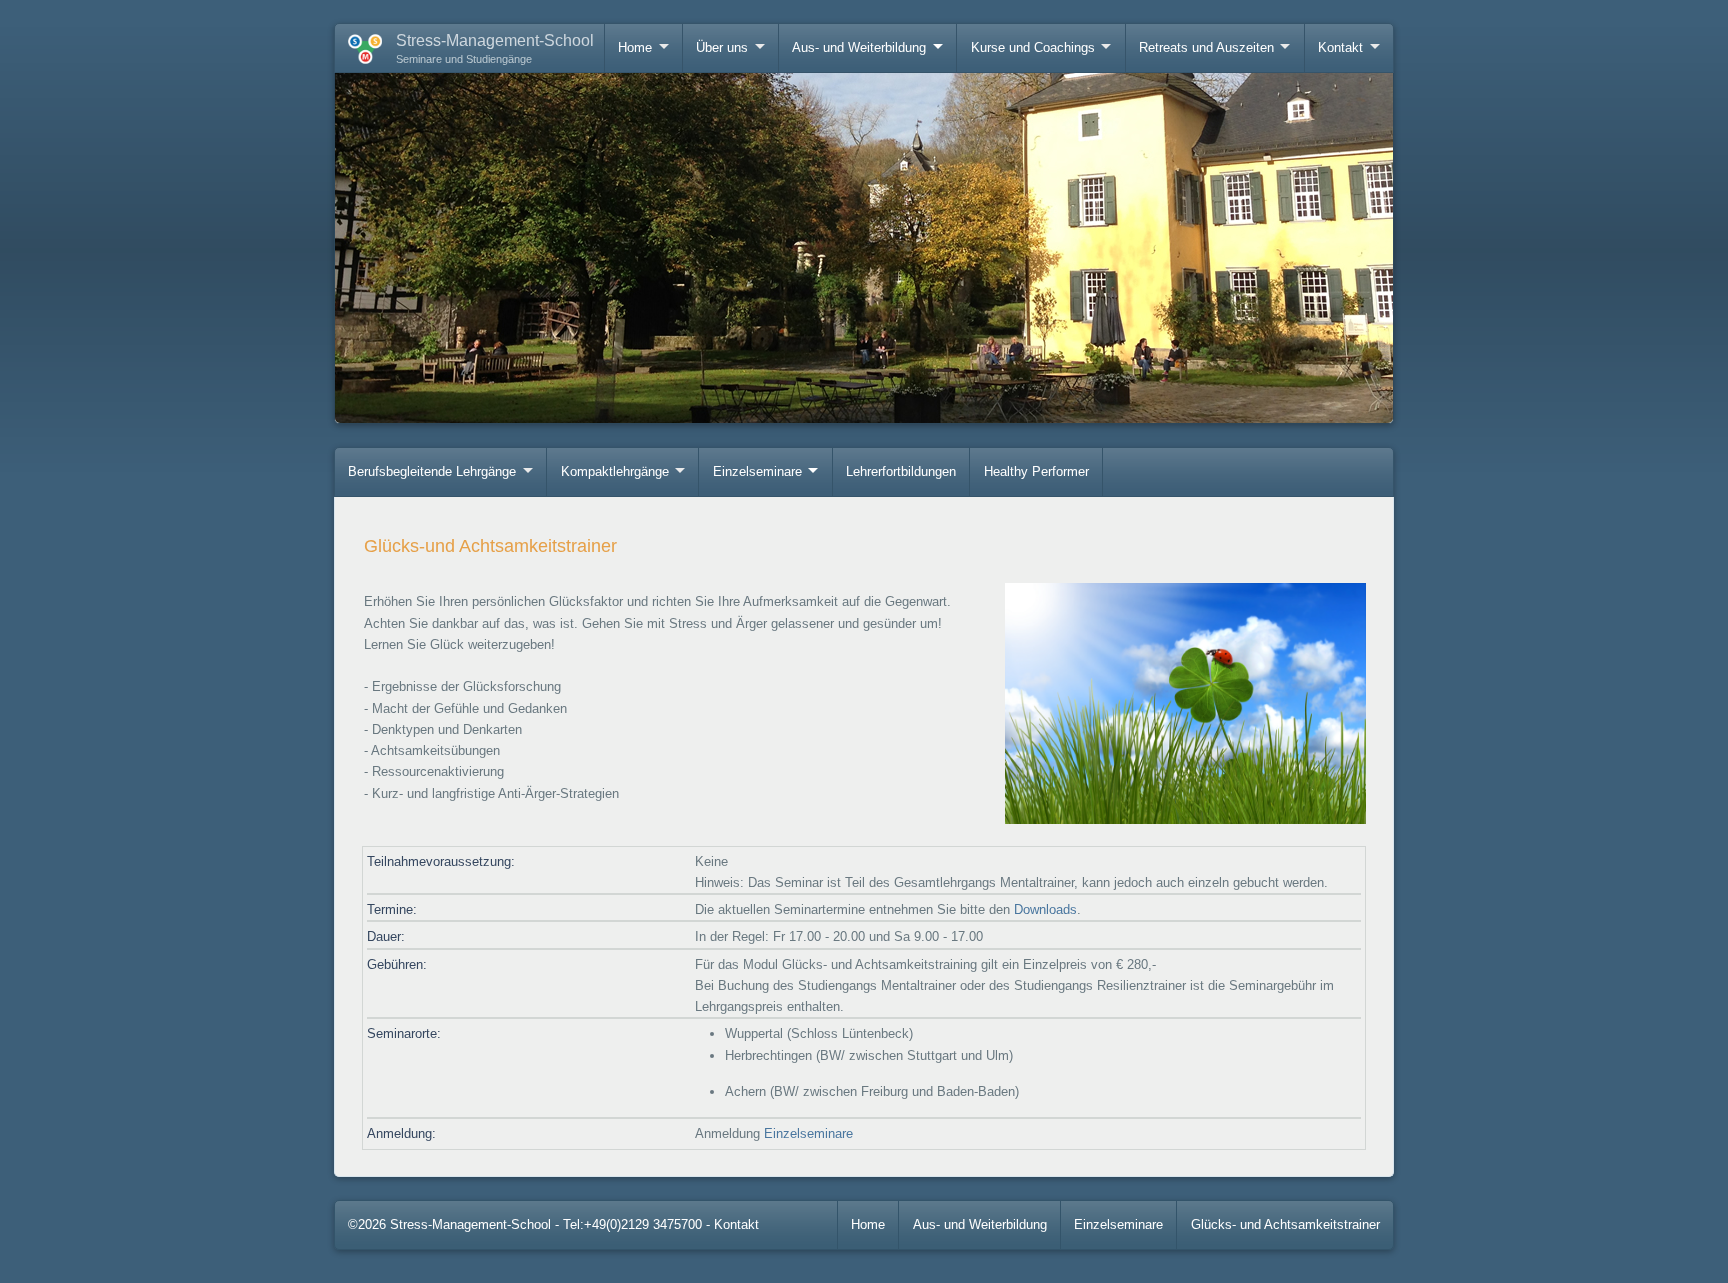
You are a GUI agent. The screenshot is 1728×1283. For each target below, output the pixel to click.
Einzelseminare (757, 471)
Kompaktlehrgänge (615, 471)
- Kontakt (732, 1224)
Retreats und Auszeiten (1206, 47)
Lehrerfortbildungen (901, 471)
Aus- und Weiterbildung (859, 47)
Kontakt (1340, 47)
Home (635, 47)
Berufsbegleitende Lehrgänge (432, 471)
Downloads (1045, 909)
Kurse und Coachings (1033, 47)
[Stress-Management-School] (358, 45)
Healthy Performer (1036, 471)
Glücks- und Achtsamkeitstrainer (1285, 1224)
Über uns (722, 47)
